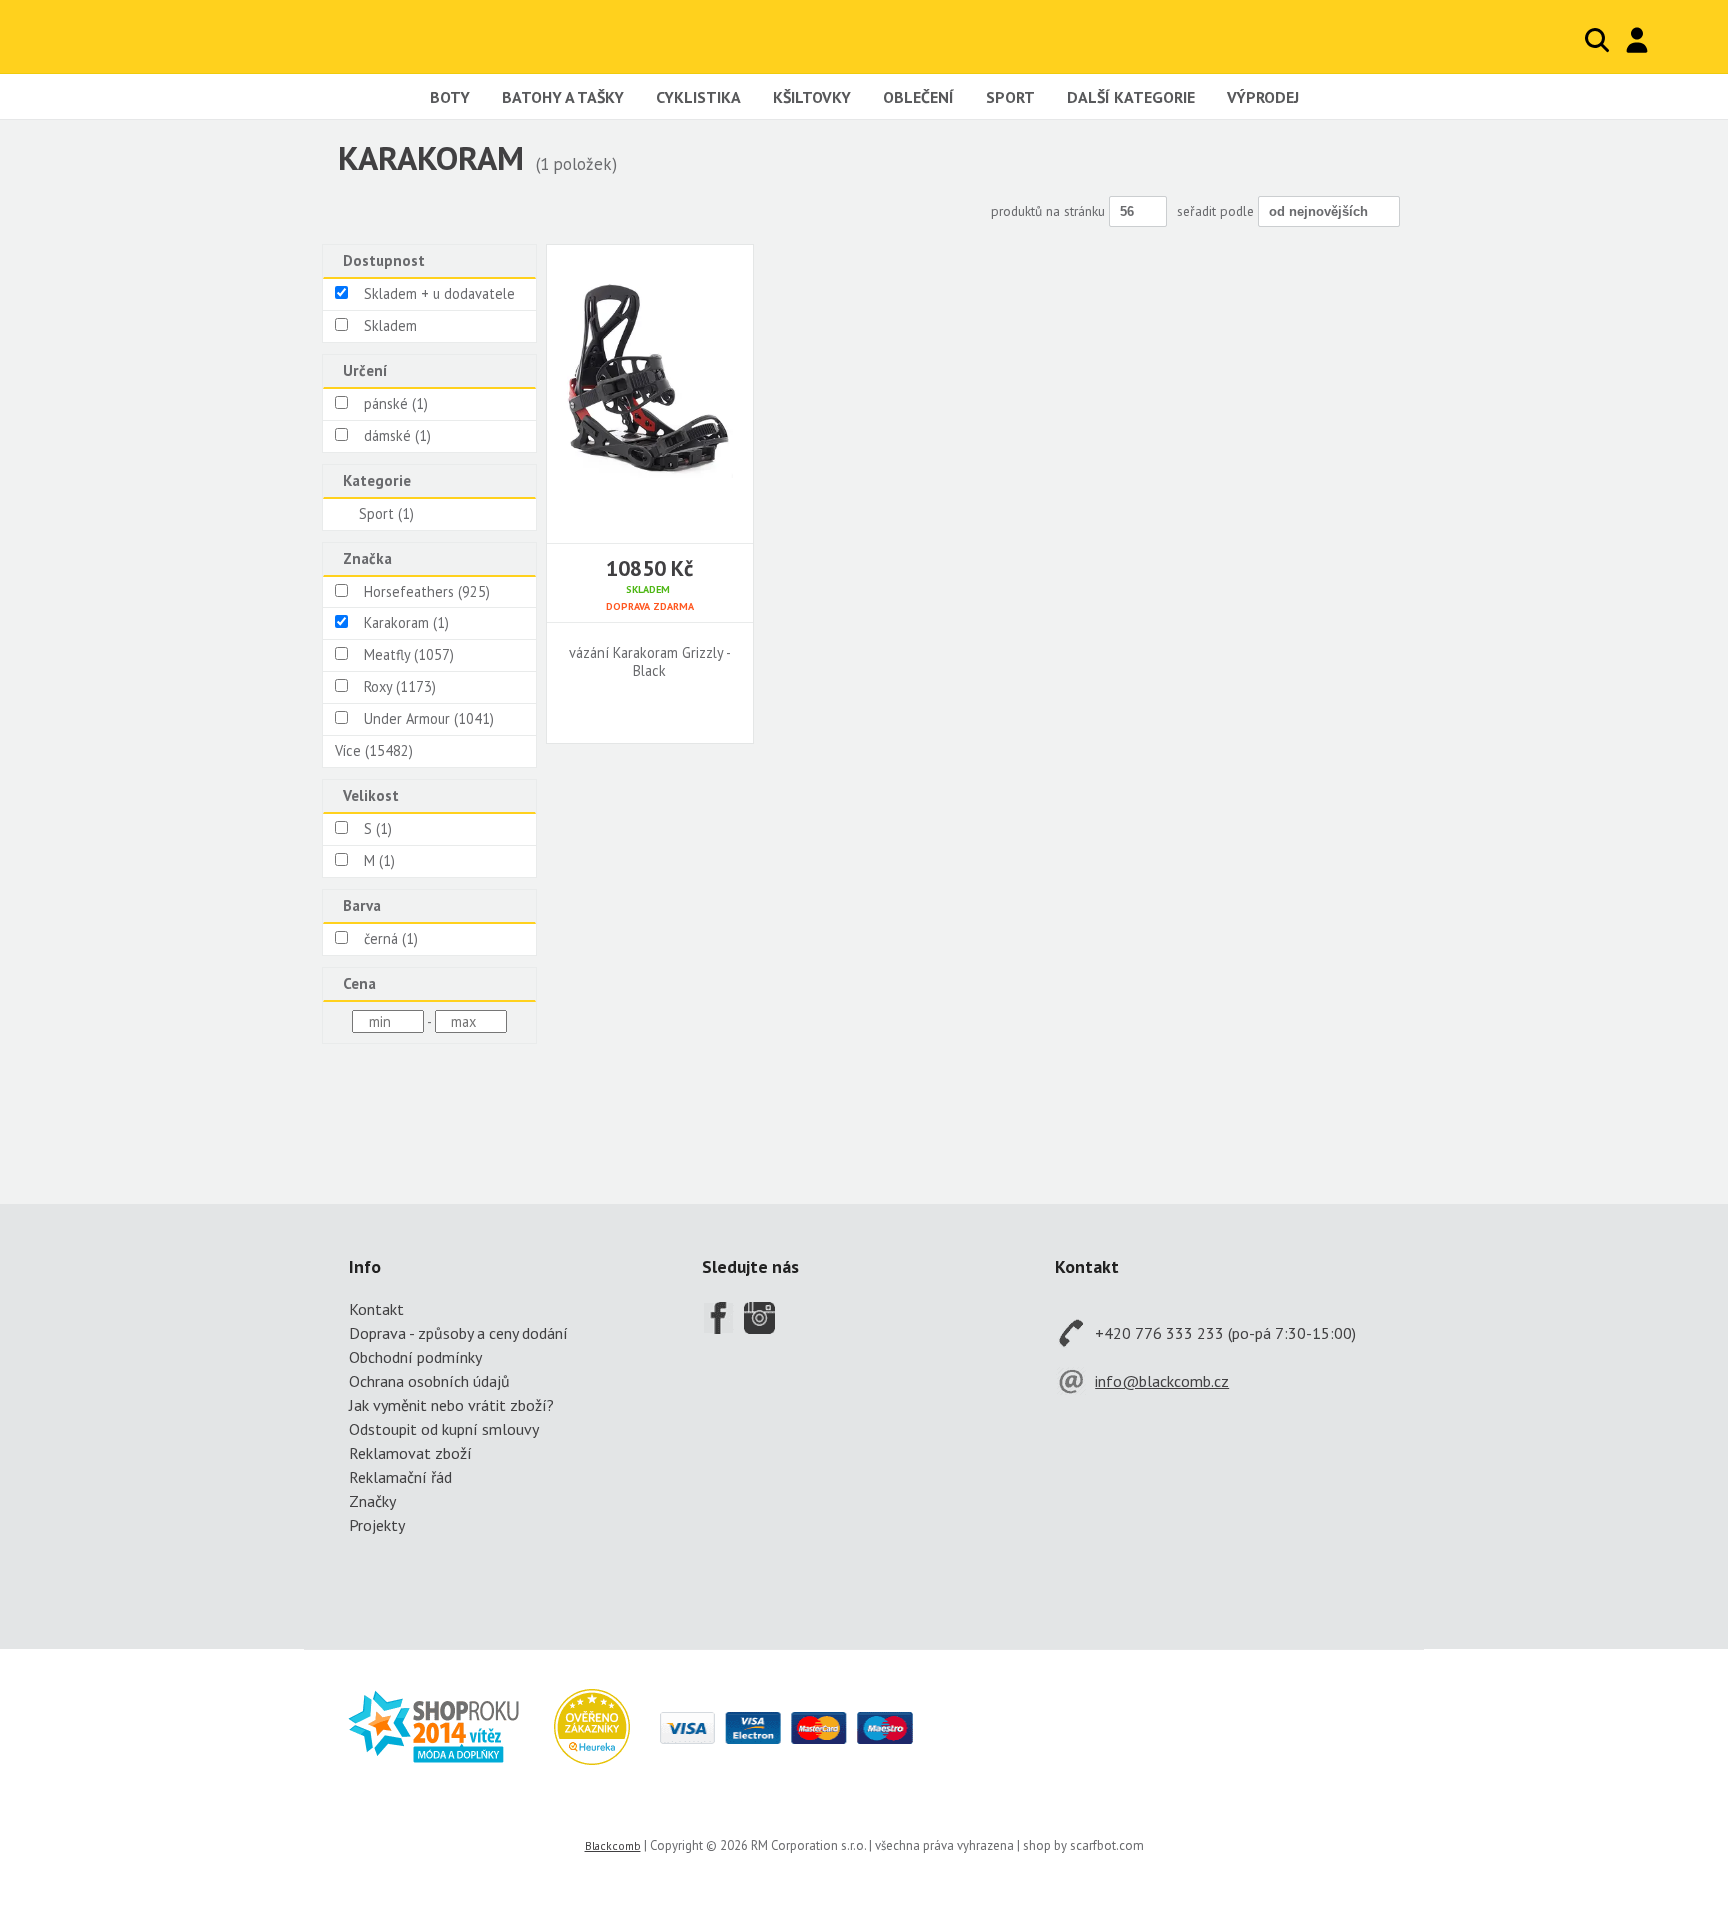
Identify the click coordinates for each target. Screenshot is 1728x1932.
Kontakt (376, 1309)
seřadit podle (1217, 211)
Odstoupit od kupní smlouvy (444, 1429)
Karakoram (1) (406, 622)
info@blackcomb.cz (1162, 1381)
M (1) (379, 860)
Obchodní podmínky (415, 1357)
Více (374, 750)
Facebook (718, 1318)
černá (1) (391, 938)
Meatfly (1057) (409, 654)
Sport (1010, 97)
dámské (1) (397, 435)
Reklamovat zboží (410, 1453)
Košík (1678, 39)
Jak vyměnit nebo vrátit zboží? (451, 1405)
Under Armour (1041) (429, 718)
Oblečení (918, 97)
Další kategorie (1131, 97)
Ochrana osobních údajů (429, 1381)
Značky (372, 1501)
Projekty (377, 1525)
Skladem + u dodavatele (439, 293)
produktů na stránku (1050, 211)
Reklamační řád (400, 1477)
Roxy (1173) (400, 686)
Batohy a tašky (563, 97)
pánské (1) (396, 403)
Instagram (760, 1318)
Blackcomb (162, 36)
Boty (450, 97)
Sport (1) (386, 513)
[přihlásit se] (1637, 40)
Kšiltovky (812, 97)
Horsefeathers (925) (427, 591)
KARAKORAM (431, 157)
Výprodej (1263, 97)
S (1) (378, 828)
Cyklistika (698, 97)
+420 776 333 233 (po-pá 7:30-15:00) (1225, 1333)
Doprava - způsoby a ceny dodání (458, 1333)
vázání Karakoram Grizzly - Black (650, 662)
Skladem (390, 325)
